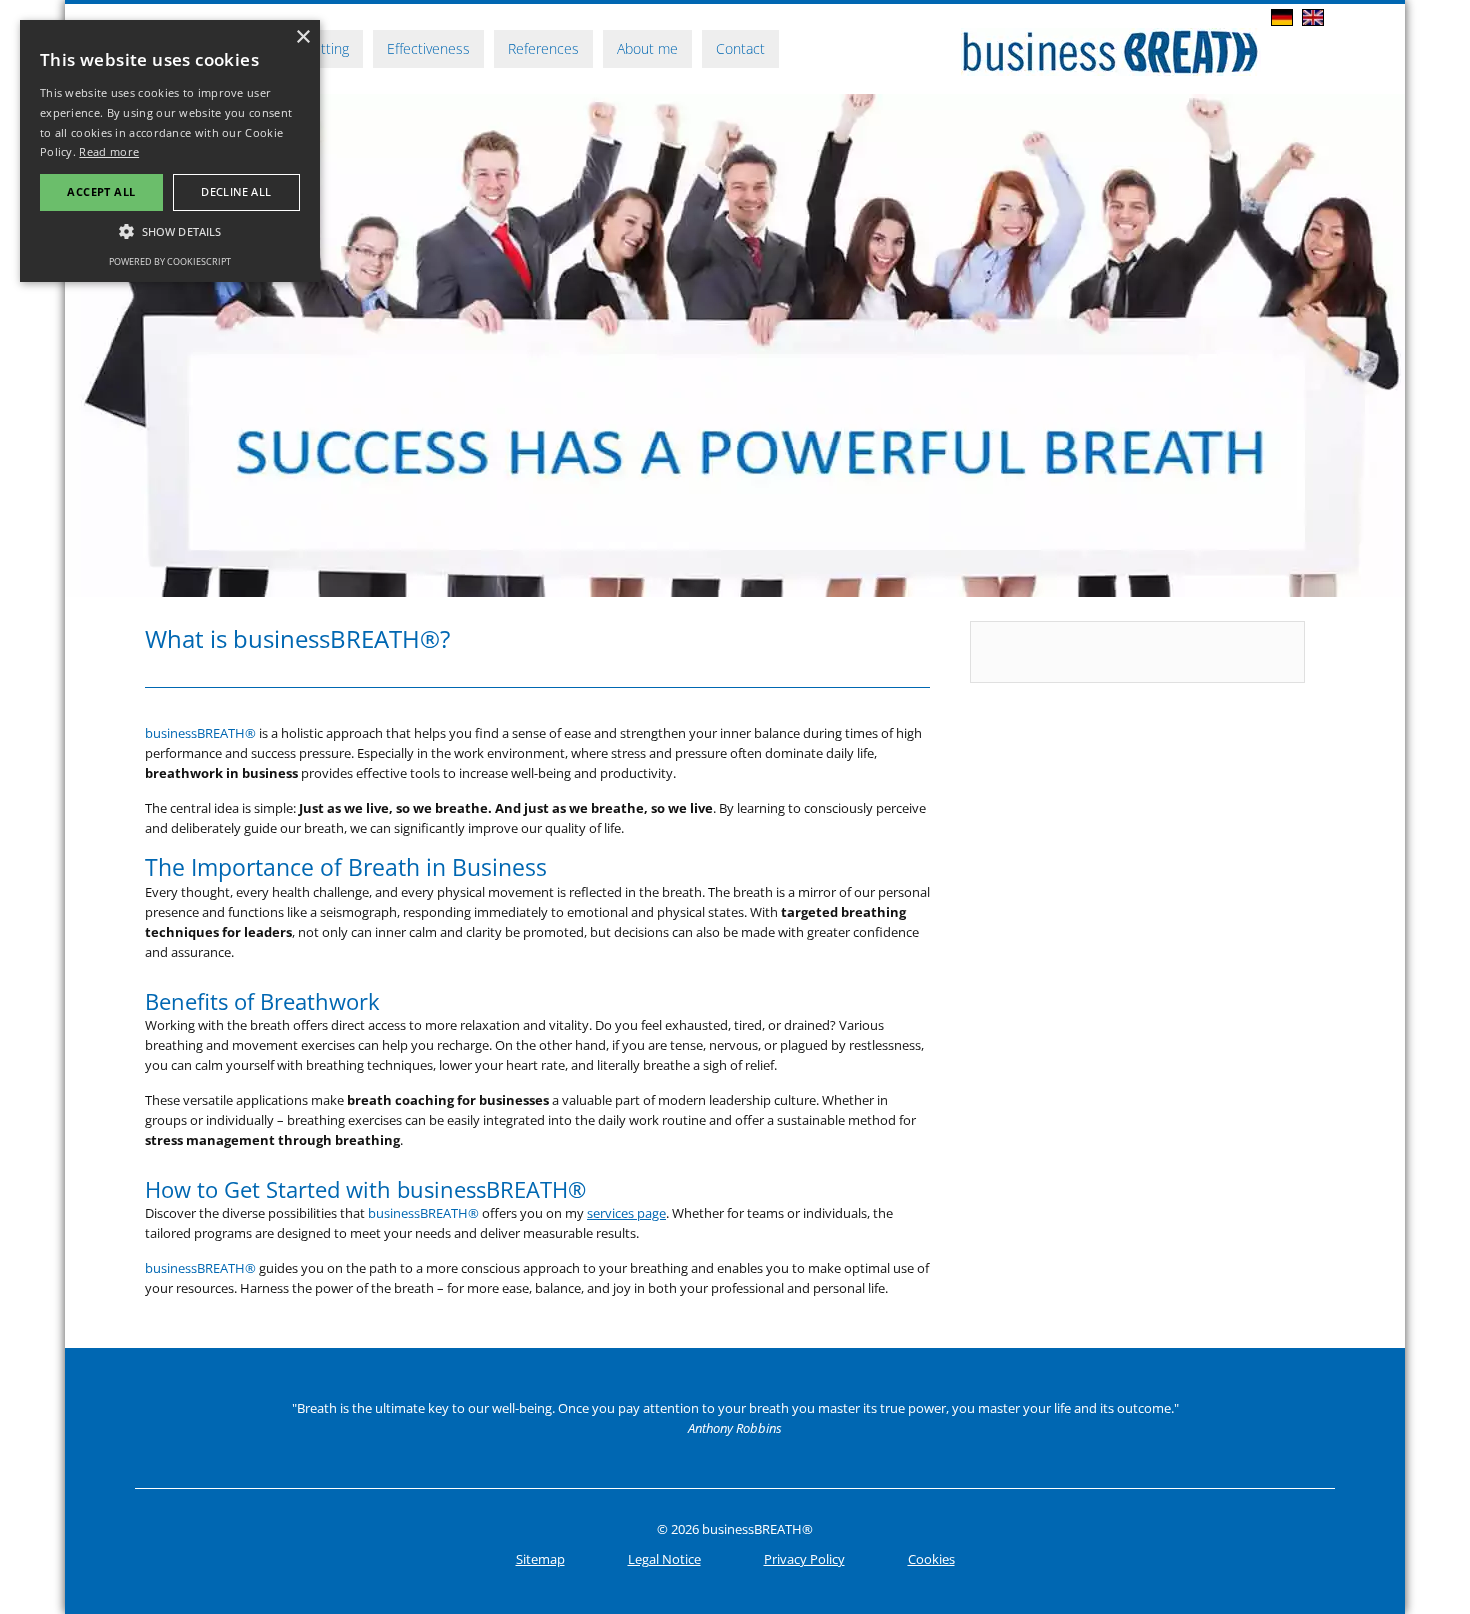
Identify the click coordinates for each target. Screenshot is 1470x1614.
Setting (327, 48)
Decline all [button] (236, 191)
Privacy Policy (804, 1559)
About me (647, 48)
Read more (109, 151)
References (543, 48)
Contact (740, 48)
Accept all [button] (101, 191)
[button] (170, 231)
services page (626, 1213)
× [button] (302, 37)
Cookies (931, 1559)
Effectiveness (428, 48)
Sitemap (540, 1559)
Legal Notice (664, 1559)
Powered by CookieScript (170, 261)
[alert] (170, 151)
